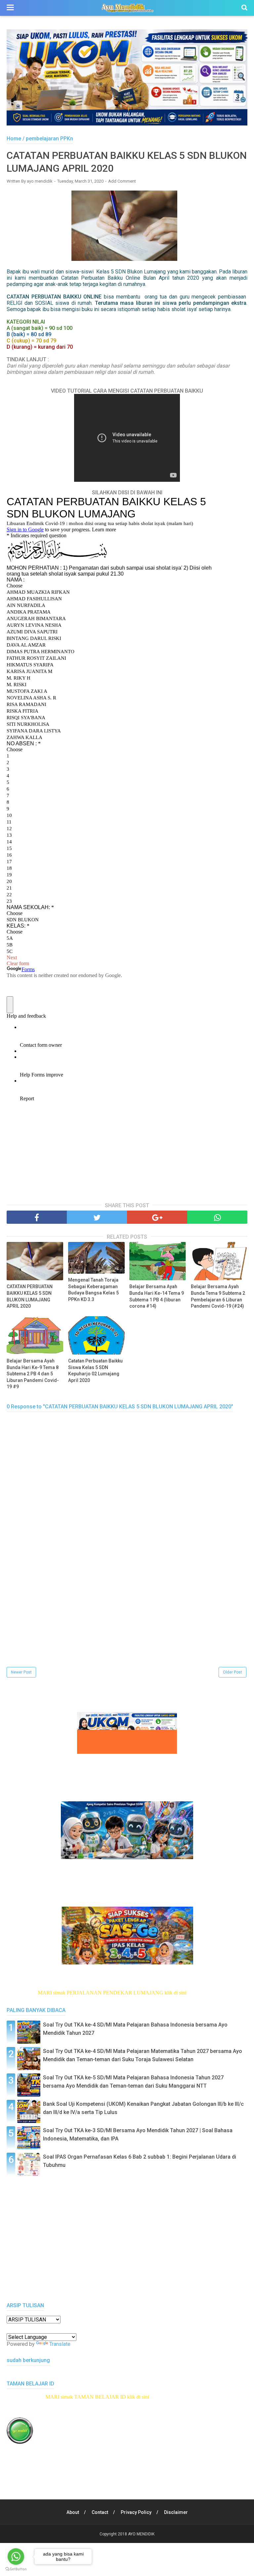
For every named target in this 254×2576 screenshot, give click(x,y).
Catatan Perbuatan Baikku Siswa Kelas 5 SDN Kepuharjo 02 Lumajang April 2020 (95, 1371)
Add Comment (122, 181)
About (73, 2512)
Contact (100, 2512)
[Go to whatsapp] (16, 2557)
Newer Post (21, 1672)
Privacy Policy (136, 2512)
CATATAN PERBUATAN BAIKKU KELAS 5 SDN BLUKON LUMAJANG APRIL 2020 (30, 1296)
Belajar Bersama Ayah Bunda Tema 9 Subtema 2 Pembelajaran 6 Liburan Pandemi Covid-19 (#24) (218, 1296)
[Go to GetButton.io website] (16, 2569)
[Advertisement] (127, 1619)
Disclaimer (176, 2512)
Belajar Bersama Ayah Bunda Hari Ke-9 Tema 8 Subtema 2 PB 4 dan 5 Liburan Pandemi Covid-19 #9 (33, 1374)
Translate (60, 2344)
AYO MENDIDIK (141, 2534)
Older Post (233, 1672)
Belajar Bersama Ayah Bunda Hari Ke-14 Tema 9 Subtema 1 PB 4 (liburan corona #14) (157, 1296)
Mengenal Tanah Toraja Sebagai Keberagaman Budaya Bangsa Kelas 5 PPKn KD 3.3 (93, 1290)
